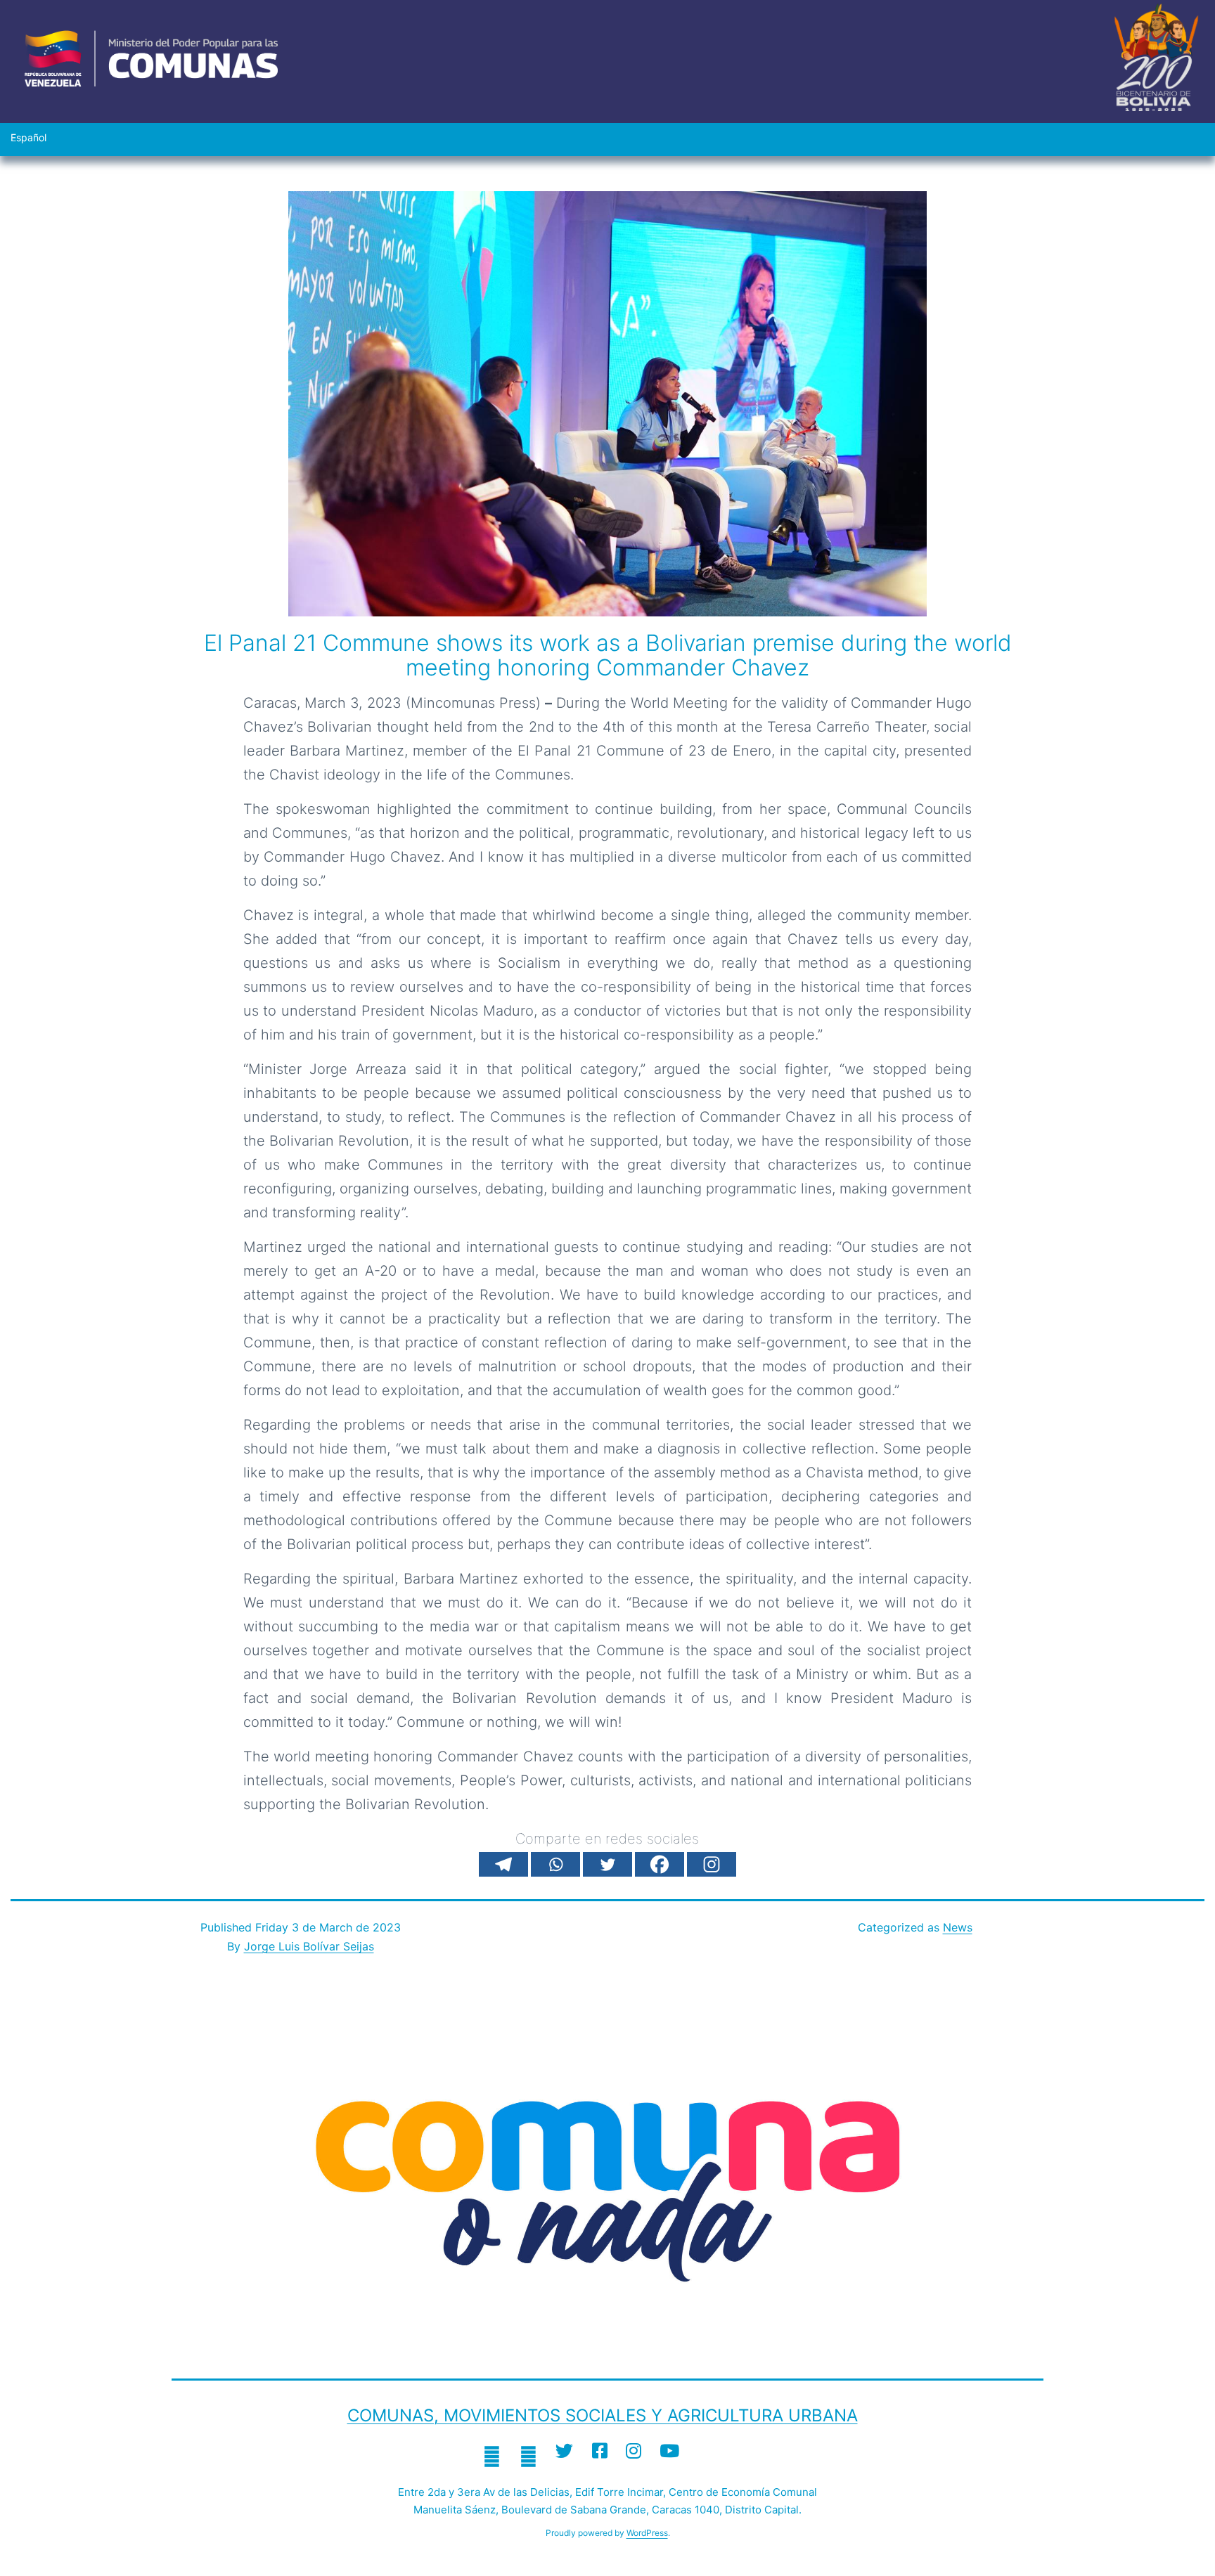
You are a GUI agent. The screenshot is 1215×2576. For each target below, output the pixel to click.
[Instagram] (712, 1864)
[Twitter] (607, 1864)
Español (28, 137)
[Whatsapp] (555, 1864)
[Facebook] (660, 1864)
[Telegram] (503, 1864)
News (958, 1927)
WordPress (647, 2533)
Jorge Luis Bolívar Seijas (309, 1946)
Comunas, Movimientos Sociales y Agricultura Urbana (603, 2415)
